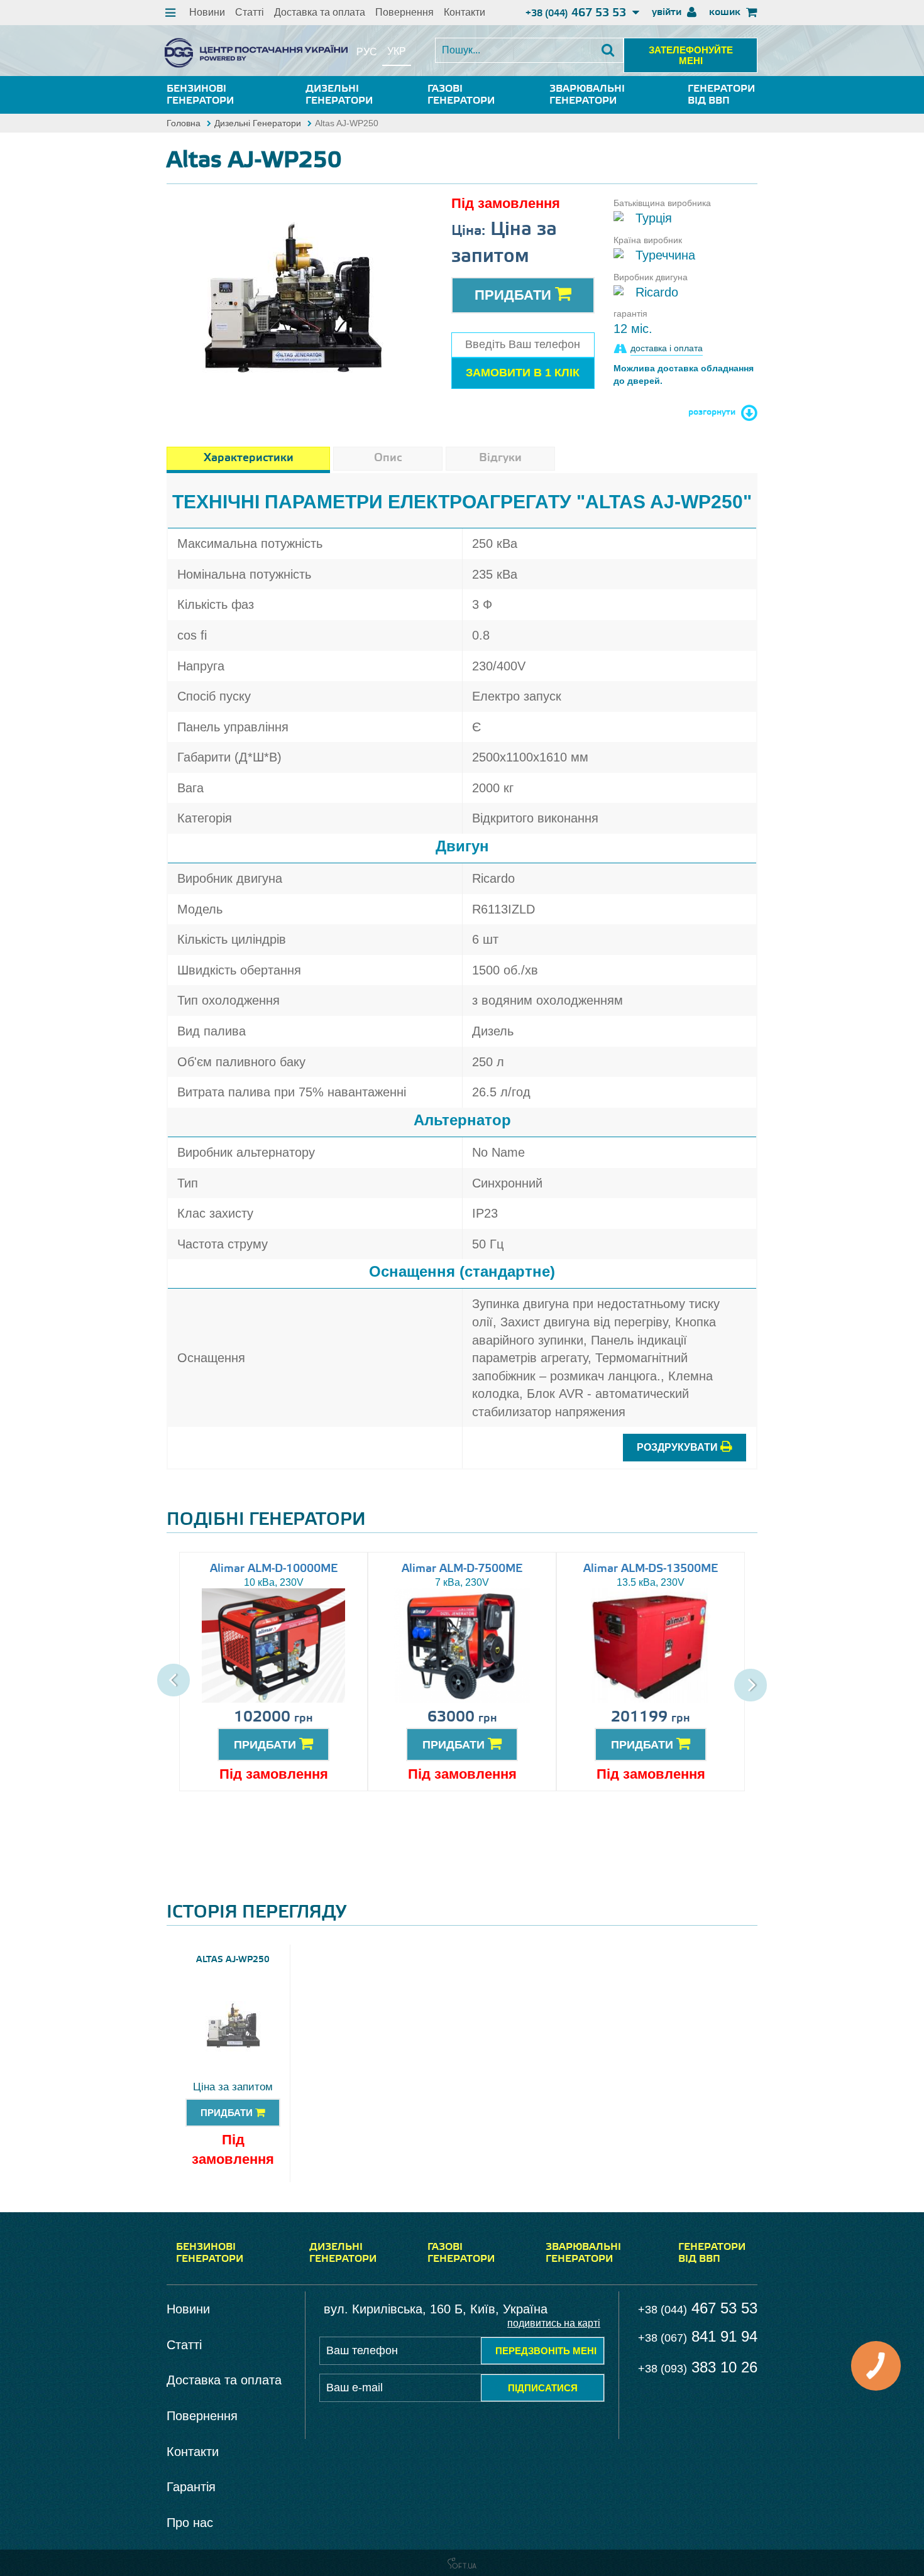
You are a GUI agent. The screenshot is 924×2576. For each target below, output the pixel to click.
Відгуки (500, 458)
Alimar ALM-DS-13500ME (651, 1569)
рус (367, 52)
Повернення (404, 12)
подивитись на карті (554, 2323)
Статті (250, 12)
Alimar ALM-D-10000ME (274, 1569)
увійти (668, 12)
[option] (293, 300)
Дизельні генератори (339, 95)
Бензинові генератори (200, 95)
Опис (388, 458)
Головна (184, 123)
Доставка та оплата (320, 12)
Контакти (465, 12)
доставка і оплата (667, 348)
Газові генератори (461, 95)
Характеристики (249, 458)
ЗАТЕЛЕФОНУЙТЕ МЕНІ (691, 55)
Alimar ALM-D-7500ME (462, 1569)
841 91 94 (698, 2336)
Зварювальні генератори (587, 95)
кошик (726, 12)
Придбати (515, 295)
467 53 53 (577, 13)
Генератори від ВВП (721, 95)
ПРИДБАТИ (267, 1745)
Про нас (190, 2523)
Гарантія (191, 2487)
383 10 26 (698, 2367)
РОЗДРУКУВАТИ (679, 1447)
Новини (207, 12)
